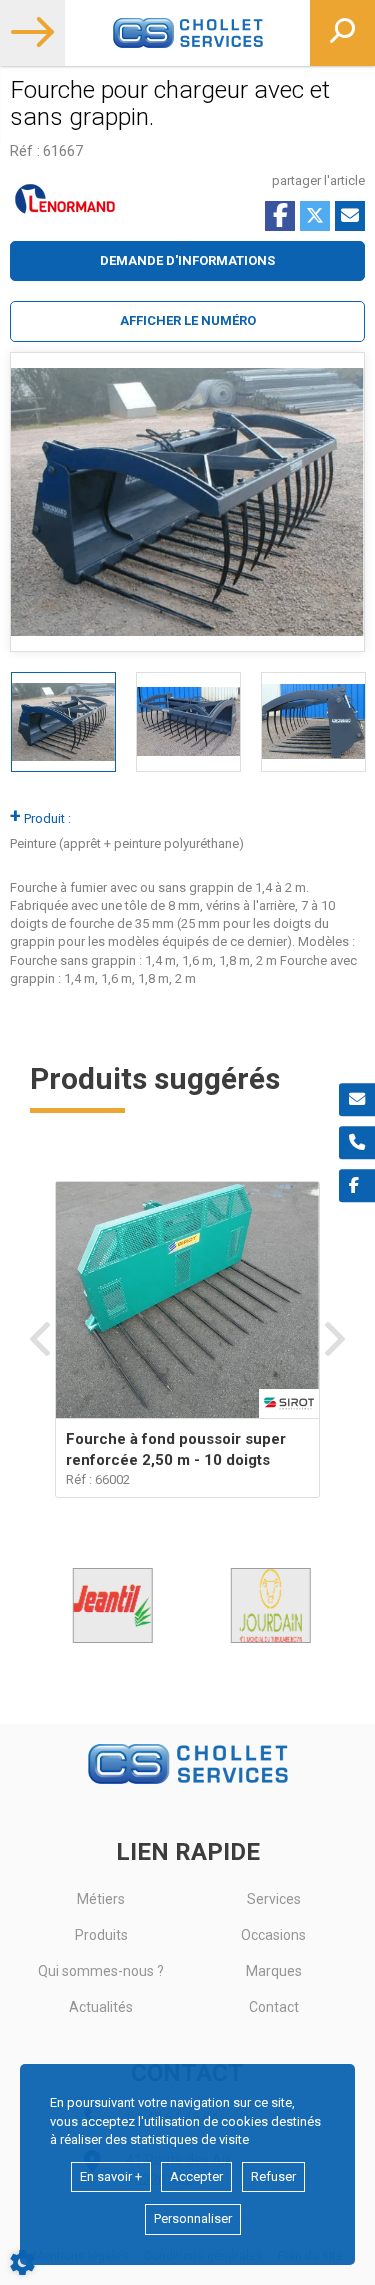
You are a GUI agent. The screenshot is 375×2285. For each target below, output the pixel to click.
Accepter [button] (196, 2176)
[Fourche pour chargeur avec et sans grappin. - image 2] (188, 722)
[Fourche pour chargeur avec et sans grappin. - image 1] (63, 722)
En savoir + (111, 2176)
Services (274, 1899)
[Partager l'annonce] (350, 216)
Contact (274, 2007)
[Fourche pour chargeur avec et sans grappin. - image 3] (313, 722)
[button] (187, 321)
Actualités (101, 2007)
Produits (101, 1935)
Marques (274, 1971)
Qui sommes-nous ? (101, 1971)
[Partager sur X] (315, 216)
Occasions (273, 1935)
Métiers (101, 1899)
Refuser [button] (273, 2176)
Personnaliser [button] (193, 2218)
